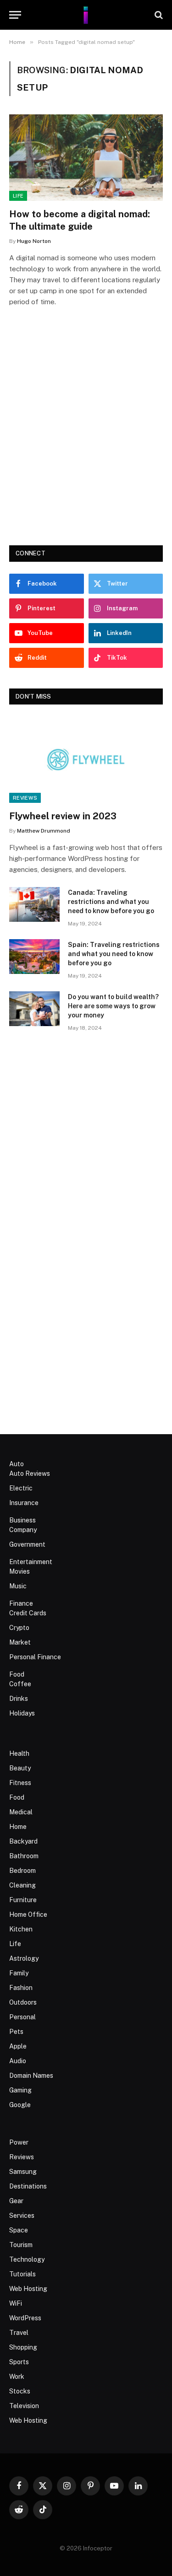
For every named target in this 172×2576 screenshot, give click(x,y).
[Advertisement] (86, 439)
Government (27, 1544)
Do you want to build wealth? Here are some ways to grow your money (113, 1006)
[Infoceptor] (86, 15)
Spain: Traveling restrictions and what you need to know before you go (114, 954)
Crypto (19, 1628)
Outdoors (23, 2002)
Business (22, 1520)
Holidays (22, 1713)
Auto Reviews (30, 1474)
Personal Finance (35, 1657)
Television (24, 2406)
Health (19, 1753)
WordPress (25, 2318)
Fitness (20, 1783)
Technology (27, 2259)
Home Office (28, 1915)
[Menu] (15, 15)
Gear (16, 2201)
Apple (18, 2046)
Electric (21, 1488)
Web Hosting (28, 2289)
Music (18, 1586)
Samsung (23, 2172)
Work (17, 2377)
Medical (21, 1812)
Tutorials (22, 2274)
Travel (19, 2333)
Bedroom (22, 1871)
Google (20, 2105)
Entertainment (31, 1562)
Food (17, 1674)
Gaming (20, 2090)
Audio (18, 2061)
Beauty (20, 1768)
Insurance (24, 1503)
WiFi (16, 2303)
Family (19, 1973)
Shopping (23, 2347)
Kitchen (21, 1929)
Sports (19, 2362)
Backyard (23, 1841)
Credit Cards (28, 1613)
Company (23, 1530)
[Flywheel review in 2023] (86, 759)
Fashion (21, 1988)
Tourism (21, 2245)
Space (19, 2230)
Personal (22, 2017)
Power (19, 2142)
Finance (21, 1603)
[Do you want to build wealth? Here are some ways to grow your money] (34, 1009)
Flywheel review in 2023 (63, 816)
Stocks (20, 2391)
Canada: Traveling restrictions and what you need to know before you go (111, 902)
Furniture (23, 1900)
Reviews (25, 798)
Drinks (19, 1699)
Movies (19, 1571)
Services (22, 2216)
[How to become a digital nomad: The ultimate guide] (86, 157)
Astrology (24, 1958)
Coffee (20, 1684)
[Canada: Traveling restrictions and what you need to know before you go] (34, 904)
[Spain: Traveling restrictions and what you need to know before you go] (34, 957)
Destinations (28, 2186)
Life (18, 196)
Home (18, 1827)
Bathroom (24, 1856)
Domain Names (31, 2076)
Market (20, 1642)
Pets (16, 2032)
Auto (17, 1464)
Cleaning (22, 1885)
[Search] (158, 15)
